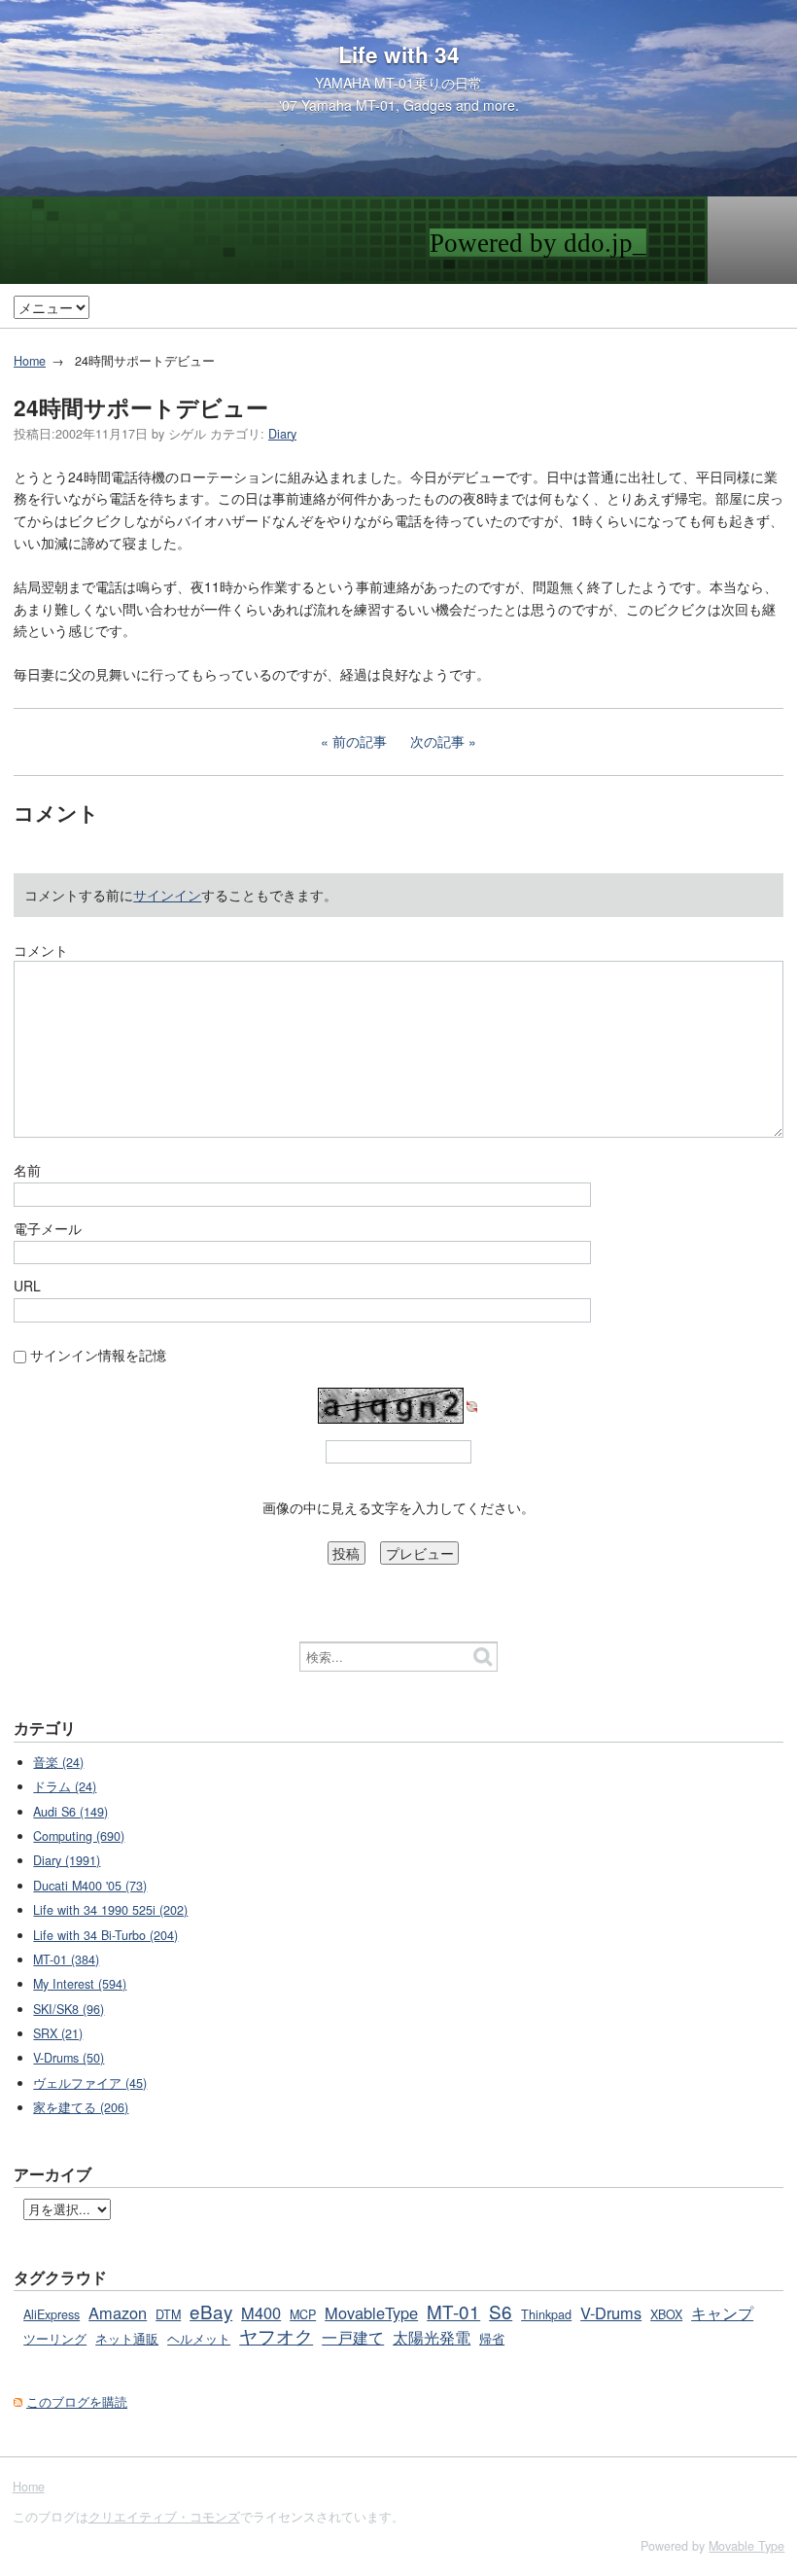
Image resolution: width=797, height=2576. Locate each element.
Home (30, 361)
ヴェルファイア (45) (90, 2083)
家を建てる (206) (81, 2107)
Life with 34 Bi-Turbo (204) (105, 1935)
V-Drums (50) (69, 2058)
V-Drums (611, 2312)
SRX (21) (58, 2033)
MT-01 (453, 2311)
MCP (303, 2314)
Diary (282, 434)
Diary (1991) (67, 1860)
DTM (168, 2314)
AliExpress (52, 2314)
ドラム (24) (65, 1786)
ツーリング (55, 2339)
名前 (27, 1170)
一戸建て (353, 2337)
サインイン (167, 895)
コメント (41, 950)
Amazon (118, 2312)
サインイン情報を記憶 (98, 1355)
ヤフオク (276, 2335)
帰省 (492, 2339)
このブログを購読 (77, 2402)
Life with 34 (399, 54)
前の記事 (360, 741)
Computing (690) (79, 1836)
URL (27, 1286)
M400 (261, 2312)
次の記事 (437, 741)
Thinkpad (546, 2314)
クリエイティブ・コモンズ (164, 2517)
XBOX (666, 2314)
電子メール (48, 1228)
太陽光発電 (432, 2337)
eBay (211, 2311)
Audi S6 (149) (70, 1812)
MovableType (371, 2312)
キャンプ (722, 2312)
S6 (501, 2311)
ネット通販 (127, 2339)
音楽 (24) (58, 1762)
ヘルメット (199, 2339)
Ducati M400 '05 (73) (90, 1886)
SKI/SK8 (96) (69, 2009)
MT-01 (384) (66, 1959)
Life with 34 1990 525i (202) (110, 1910)
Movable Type (746, 2546)
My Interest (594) (80, 1984)
